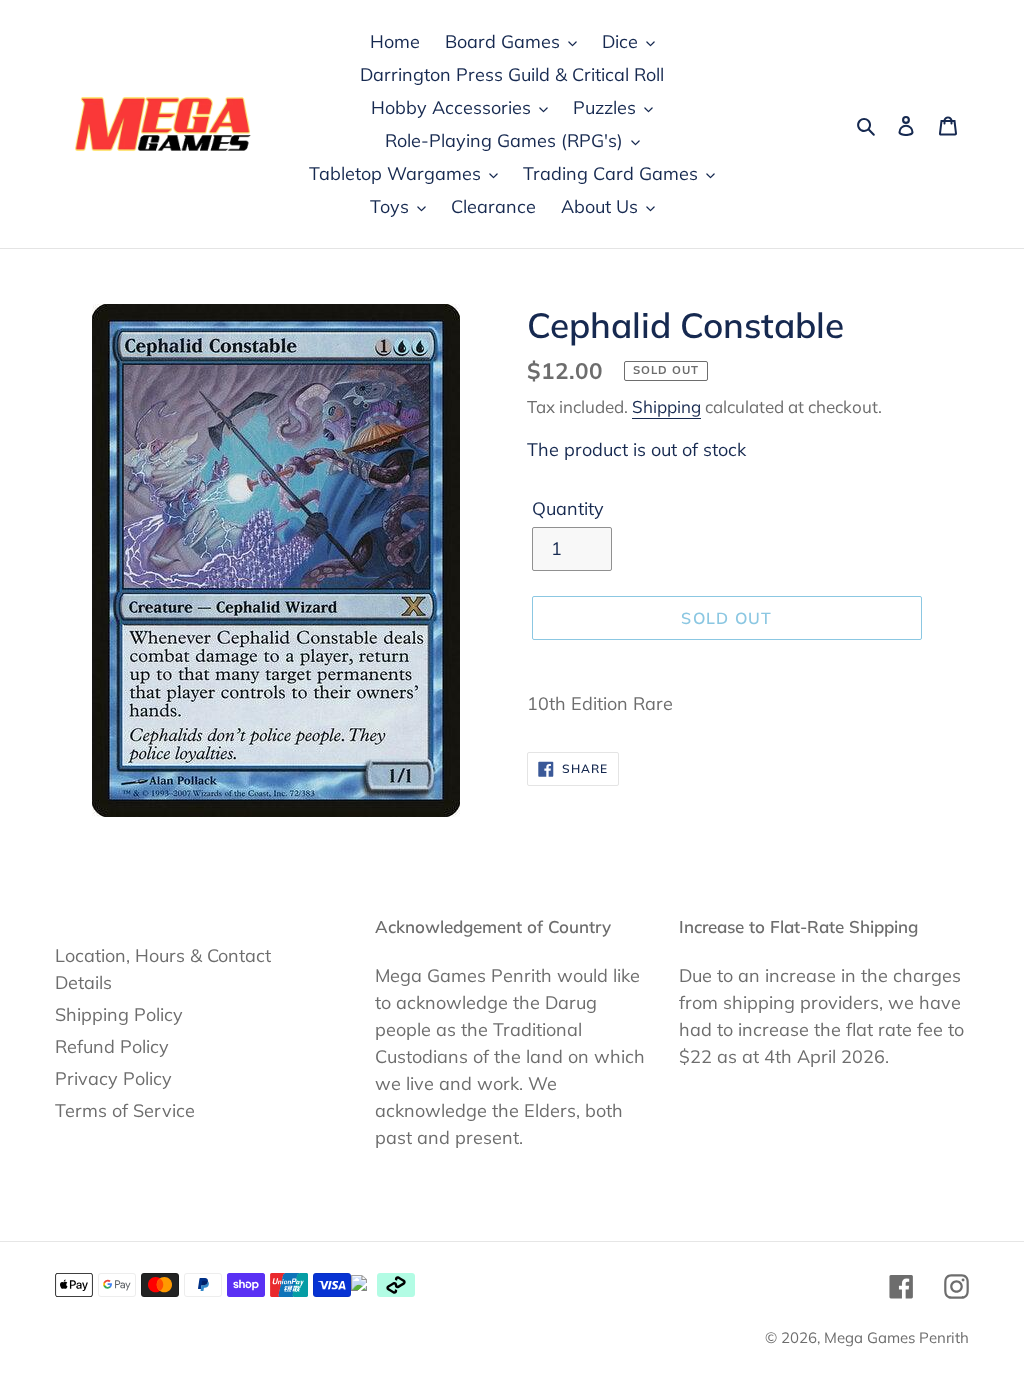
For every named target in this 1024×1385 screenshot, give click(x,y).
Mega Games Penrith (896, 1337)
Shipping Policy (119, 1014)
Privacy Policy (113, 1078)
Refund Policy (112, 1046)
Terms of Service (125, 1110)
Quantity (568, 508)
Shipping (666, 406)
